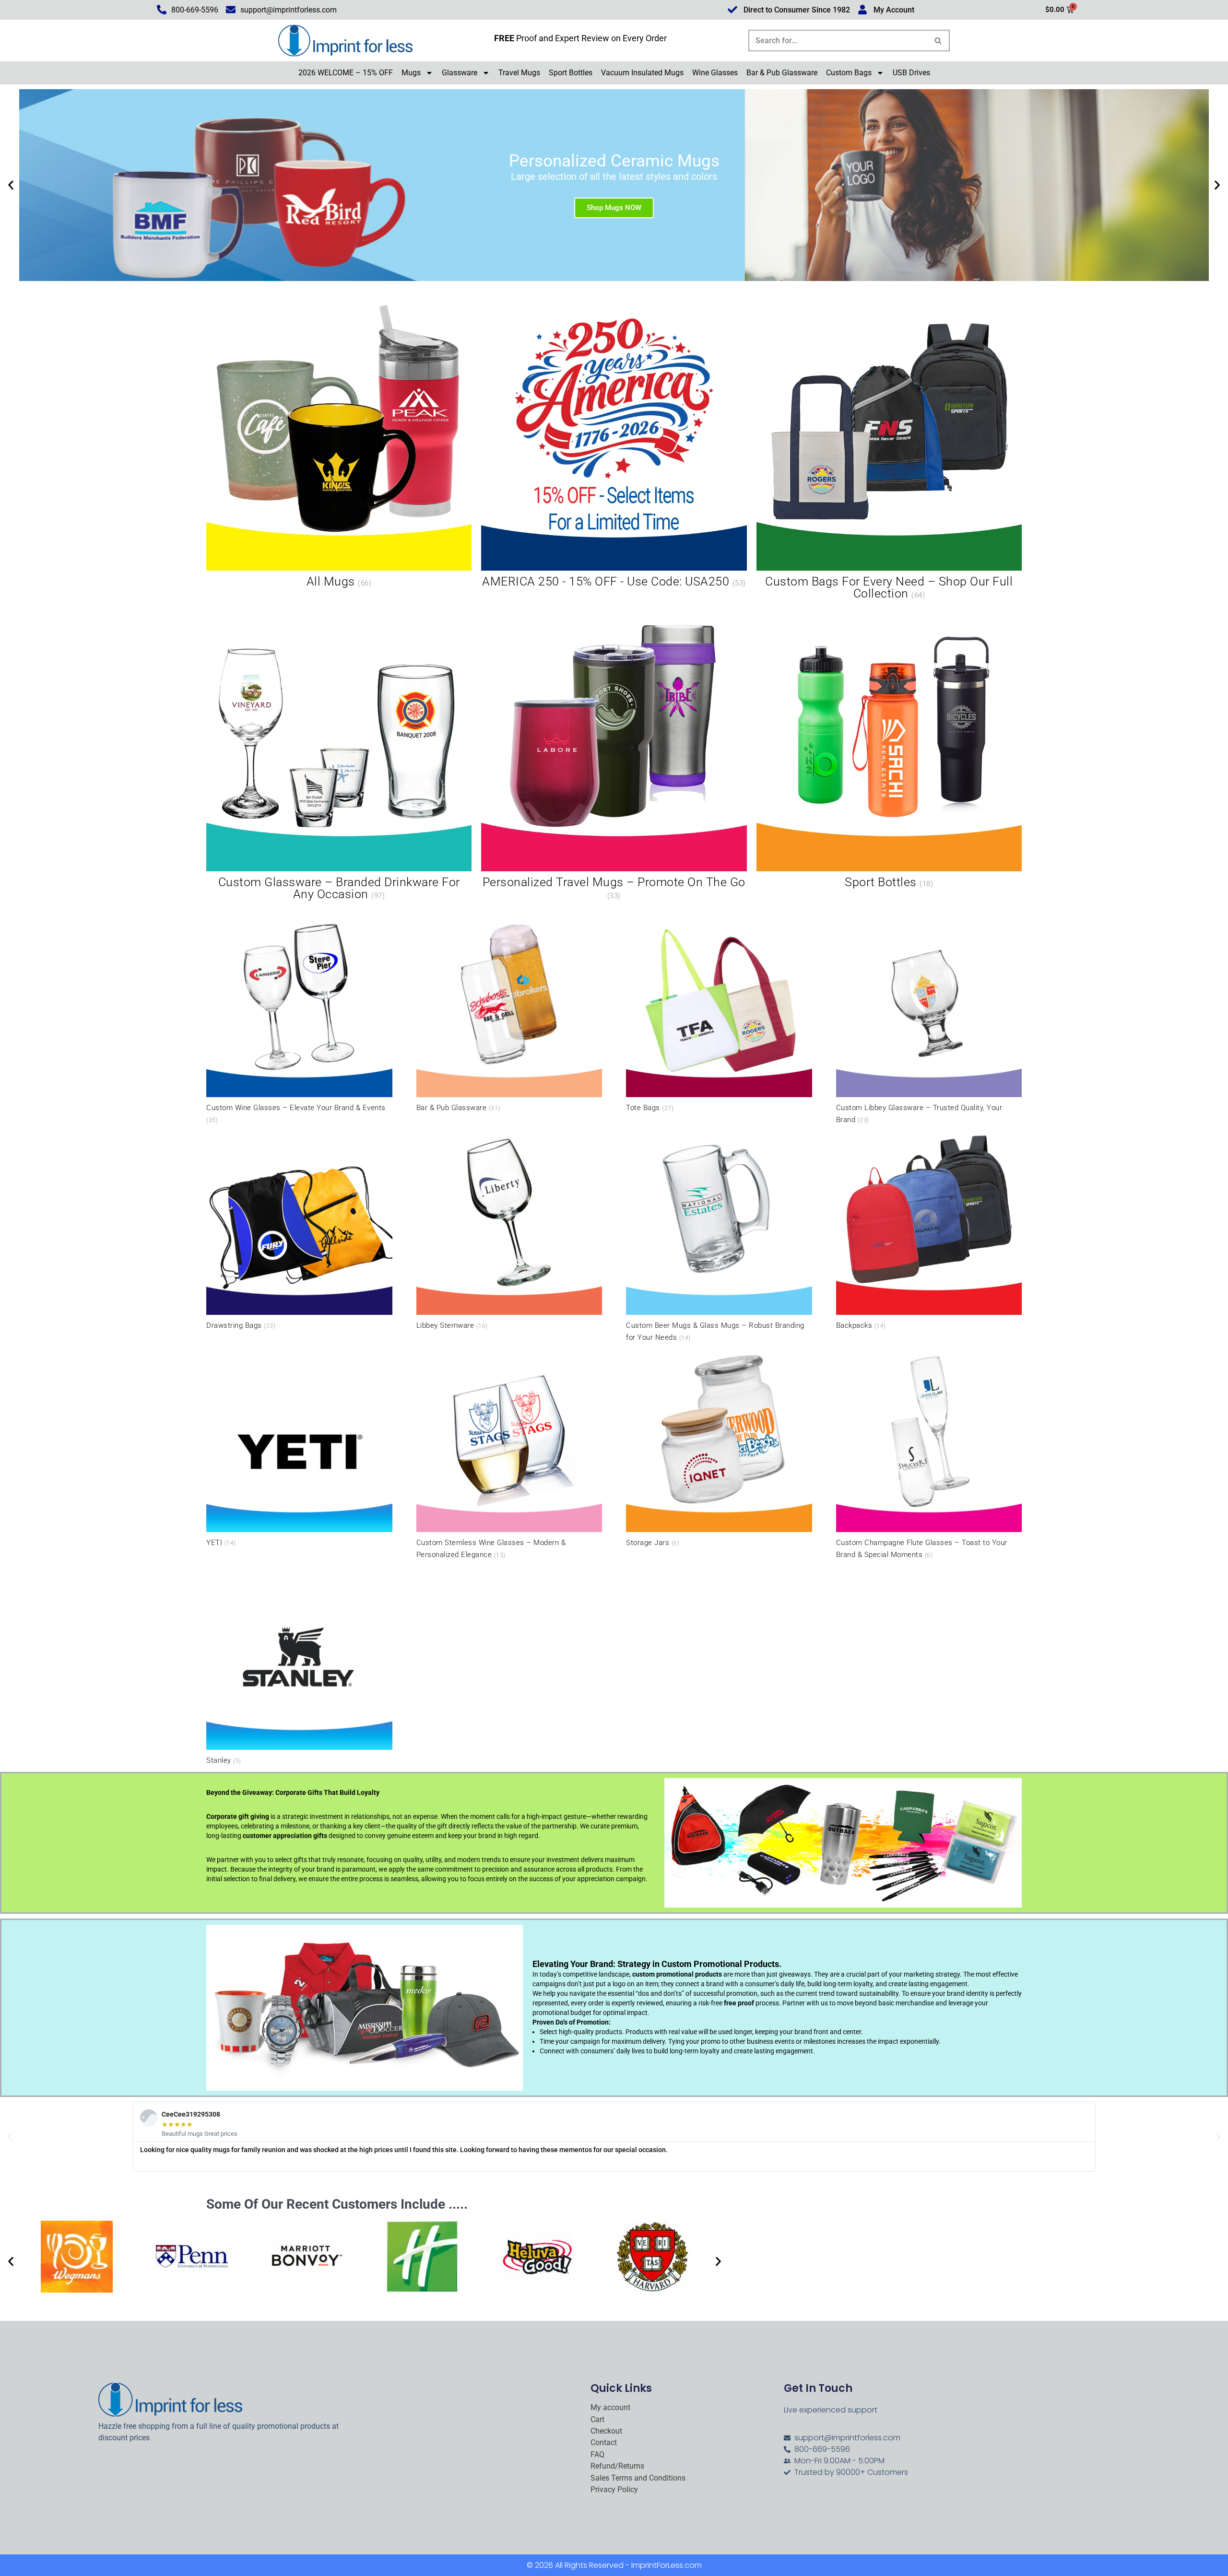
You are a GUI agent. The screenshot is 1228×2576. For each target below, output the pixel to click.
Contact (604, 2443)
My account (610, 2408)
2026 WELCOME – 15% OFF (346, 73)
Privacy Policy (614, 2490)
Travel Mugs (519, 73)
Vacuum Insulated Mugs (642, 73)
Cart (597, 2420)
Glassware (460, 73)
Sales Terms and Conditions (638, 2478)
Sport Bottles (571, 73)
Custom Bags (849, 73)
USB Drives (911, 73)
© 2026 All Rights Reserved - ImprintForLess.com (614, 2565)
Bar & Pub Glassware (782, 73)
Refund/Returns (617, 2466)
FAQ (597, 2455)
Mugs (411, 73)
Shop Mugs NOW (614, 208)
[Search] (939, 41)
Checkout (606, 2431)
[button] (11, 185)
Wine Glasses (715, 73)
